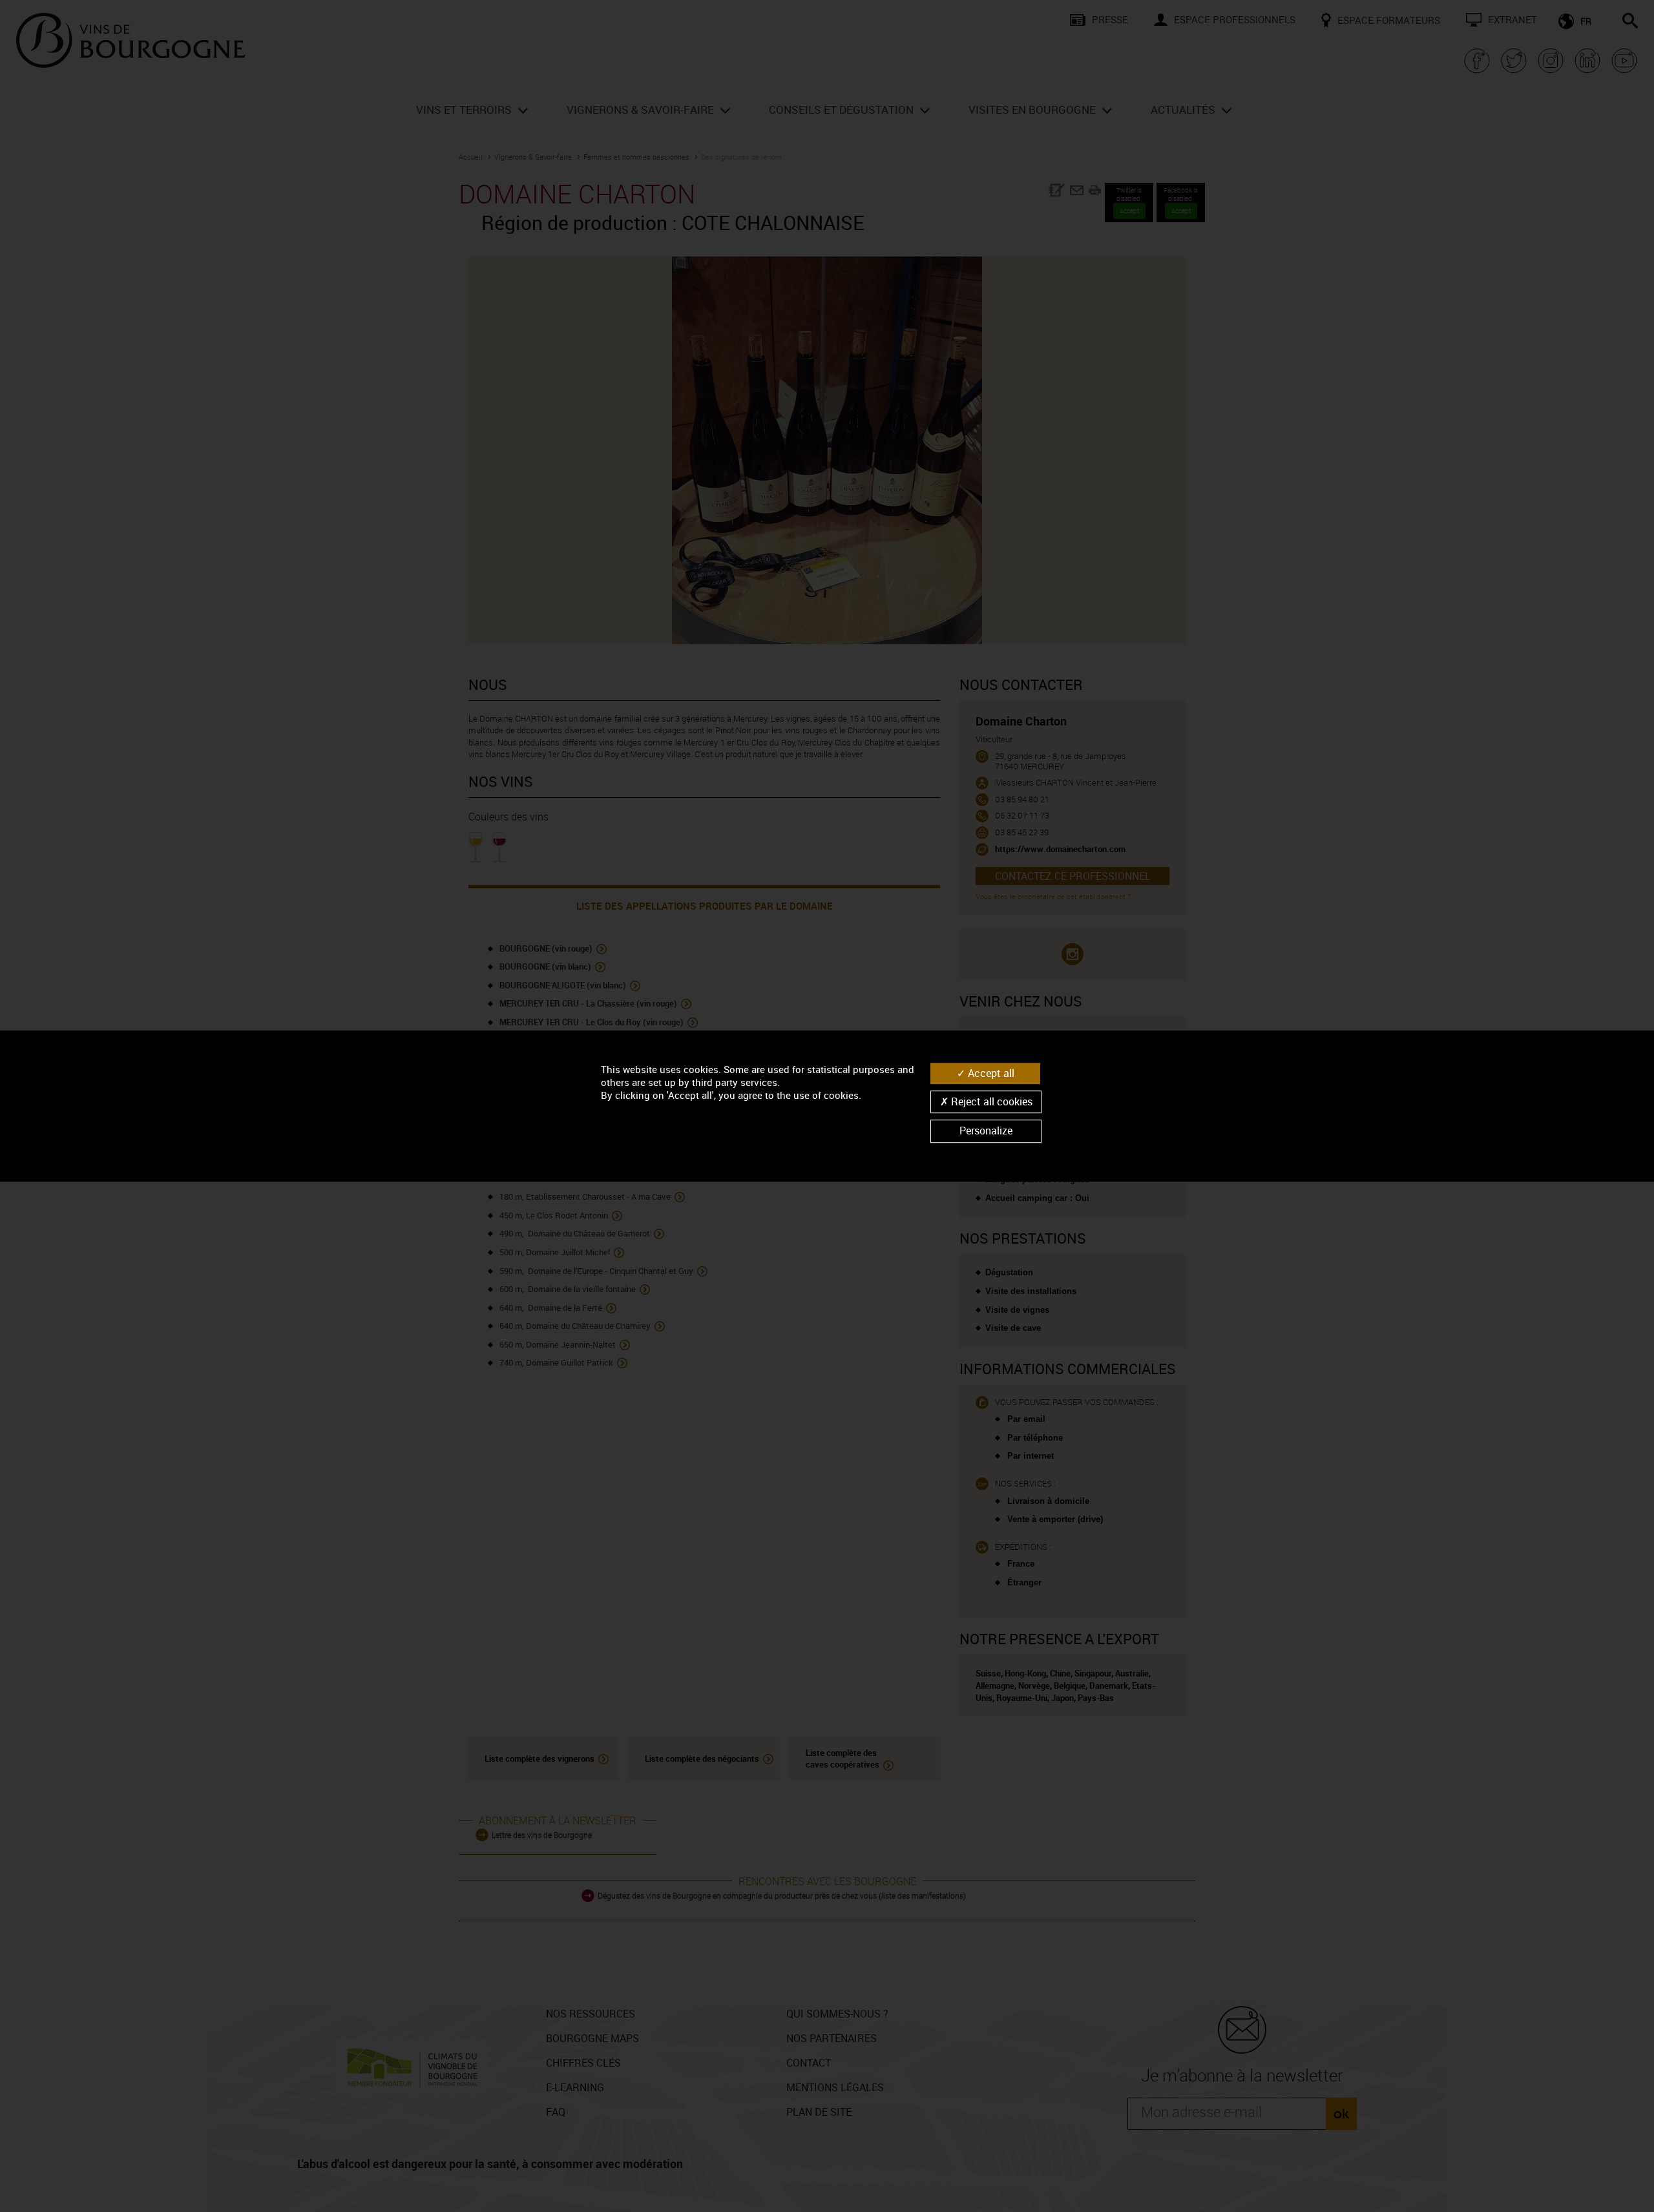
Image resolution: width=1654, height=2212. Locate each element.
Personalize (986, 1131)
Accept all (990, 1073)
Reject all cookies (990, 1101)
